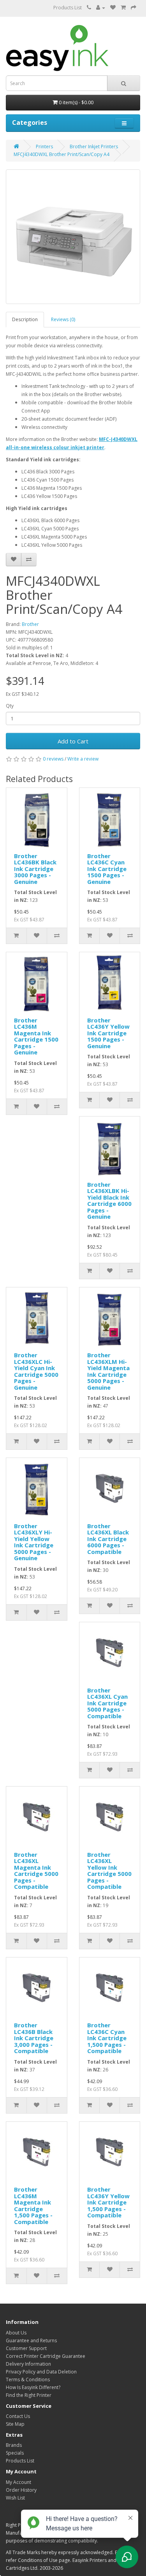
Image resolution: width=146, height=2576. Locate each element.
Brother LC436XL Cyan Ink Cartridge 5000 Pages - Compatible (107, 1703)
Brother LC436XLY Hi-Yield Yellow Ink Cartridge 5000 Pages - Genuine (34, 1542)
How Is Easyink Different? (33, 2387)
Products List (68, 8)
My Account (18, 2482)
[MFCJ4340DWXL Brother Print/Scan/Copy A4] (73, 237)
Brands (14, 2445)
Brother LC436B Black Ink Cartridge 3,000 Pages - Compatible (34, 2038)
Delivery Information (28, 2364)
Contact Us (18, 2416)
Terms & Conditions (28, 2380)
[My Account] (101, 8)
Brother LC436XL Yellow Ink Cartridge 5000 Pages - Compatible (109, 1871)
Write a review (83, 759)
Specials (15, 2453)
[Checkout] (134, 8)
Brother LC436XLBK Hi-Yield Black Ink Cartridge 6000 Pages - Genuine (109, 1201)
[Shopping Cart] (123, 8)
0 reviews (53, 759)
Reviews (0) (63, 319)
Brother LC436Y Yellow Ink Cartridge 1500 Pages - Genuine (108, 1033)
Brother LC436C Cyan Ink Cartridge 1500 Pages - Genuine (107, 869)
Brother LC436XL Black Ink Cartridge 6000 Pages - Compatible (108, 1539)
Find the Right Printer (29, 2395)
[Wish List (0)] (113, 8)
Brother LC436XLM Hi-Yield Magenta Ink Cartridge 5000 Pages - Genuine (108, 1371)
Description (25, 319)
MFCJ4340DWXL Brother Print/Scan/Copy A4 (62, 154)
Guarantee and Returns (31, 2340)
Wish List (15, 2498)
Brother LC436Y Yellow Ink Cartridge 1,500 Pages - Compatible (108, 2202)
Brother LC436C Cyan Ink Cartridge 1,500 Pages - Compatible (107, 2038)
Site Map (15, 2424)
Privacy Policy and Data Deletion (41, 2372)
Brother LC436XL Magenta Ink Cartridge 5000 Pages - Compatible (36, 1871)
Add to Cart (73, 741)
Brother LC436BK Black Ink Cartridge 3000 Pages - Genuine (35, 869)
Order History (21, 2490)
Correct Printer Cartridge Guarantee (46, 2356)
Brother (30, 624)
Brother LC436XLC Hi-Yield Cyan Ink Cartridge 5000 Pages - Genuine (36, 1371)
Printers (44, 147)
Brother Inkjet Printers (94, 147)
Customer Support (26, 2348)
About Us (16, 2333)
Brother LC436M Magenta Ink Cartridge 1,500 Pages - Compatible (33, 2205)
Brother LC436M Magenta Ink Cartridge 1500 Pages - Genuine (36, 1036)
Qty (10, 706)
